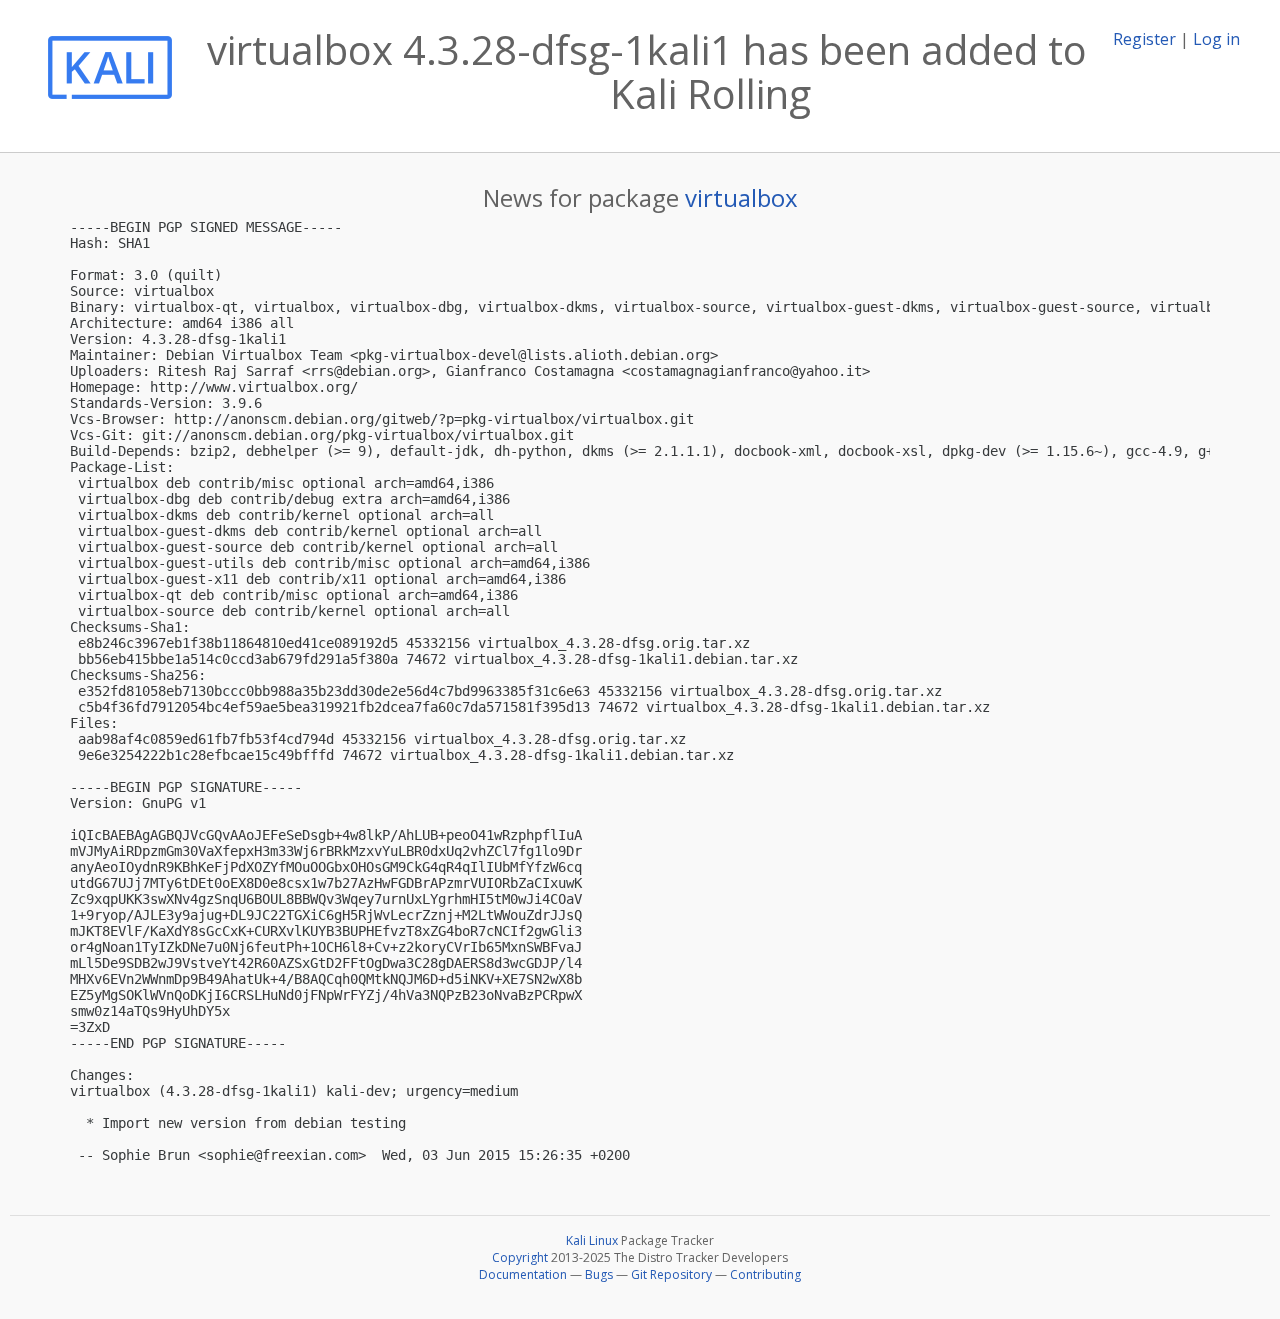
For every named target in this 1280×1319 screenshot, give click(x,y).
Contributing (765, 1274)
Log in (1216, 39)
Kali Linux (592, 1240)
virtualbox (741, 197)
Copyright (520, 1257)
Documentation (523, 1274)
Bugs (599, 1274)
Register (1144, 39)
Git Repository (671, 1274)
